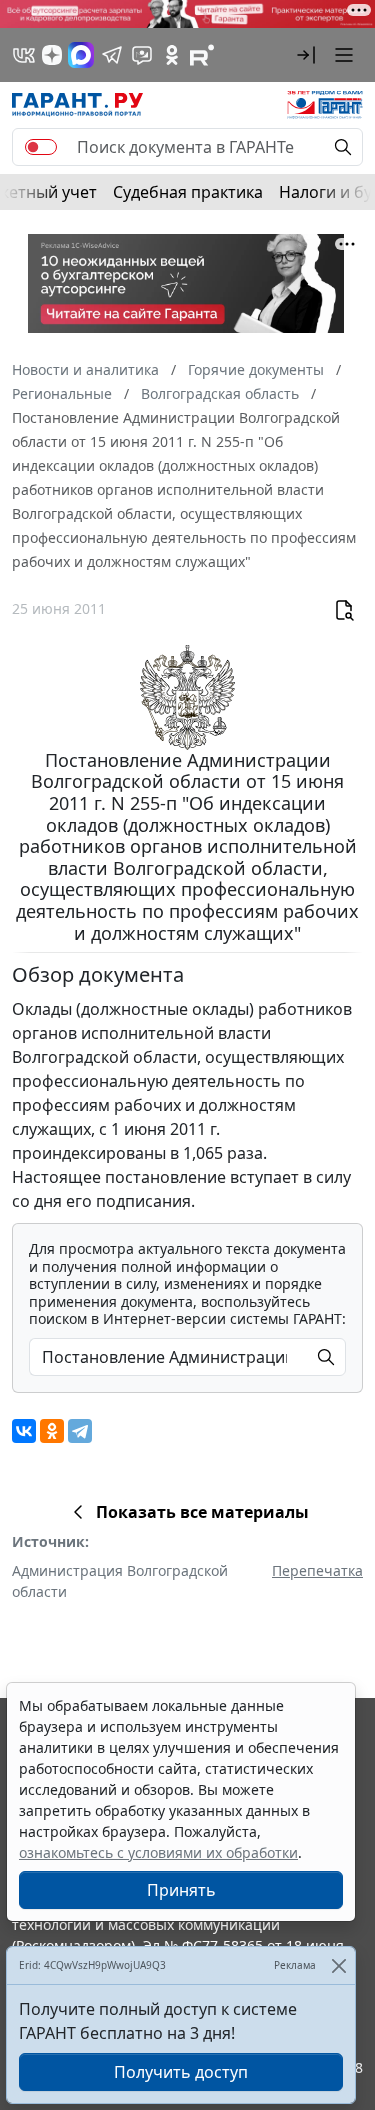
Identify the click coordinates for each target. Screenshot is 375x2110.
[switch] (41, 147)
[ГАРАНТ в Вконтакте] (24, 55)
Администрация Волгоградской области (120, 1581)
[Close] (338, 1965)
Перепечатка (317, 1570)
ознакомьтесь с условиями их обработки (158, 1852)
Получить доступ (181, 2072)
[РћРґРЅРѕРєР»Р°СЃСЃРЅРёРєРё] (52, 1431)
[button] (306, 55)
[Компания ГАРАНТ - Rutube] (202, 55)
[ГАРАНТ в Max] (81, 55)
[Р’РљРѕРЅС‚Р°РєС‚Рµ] (24, 1431)
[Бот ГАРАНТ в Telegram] (142, 55)
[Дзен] (52, 55)
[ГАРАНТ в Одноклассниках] (172, 55)
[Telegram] (80, 1431)
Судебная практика (188, 192)
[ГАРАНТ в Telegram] (112, 55)
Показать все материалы (202, 1512)
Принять (181, 1890)
